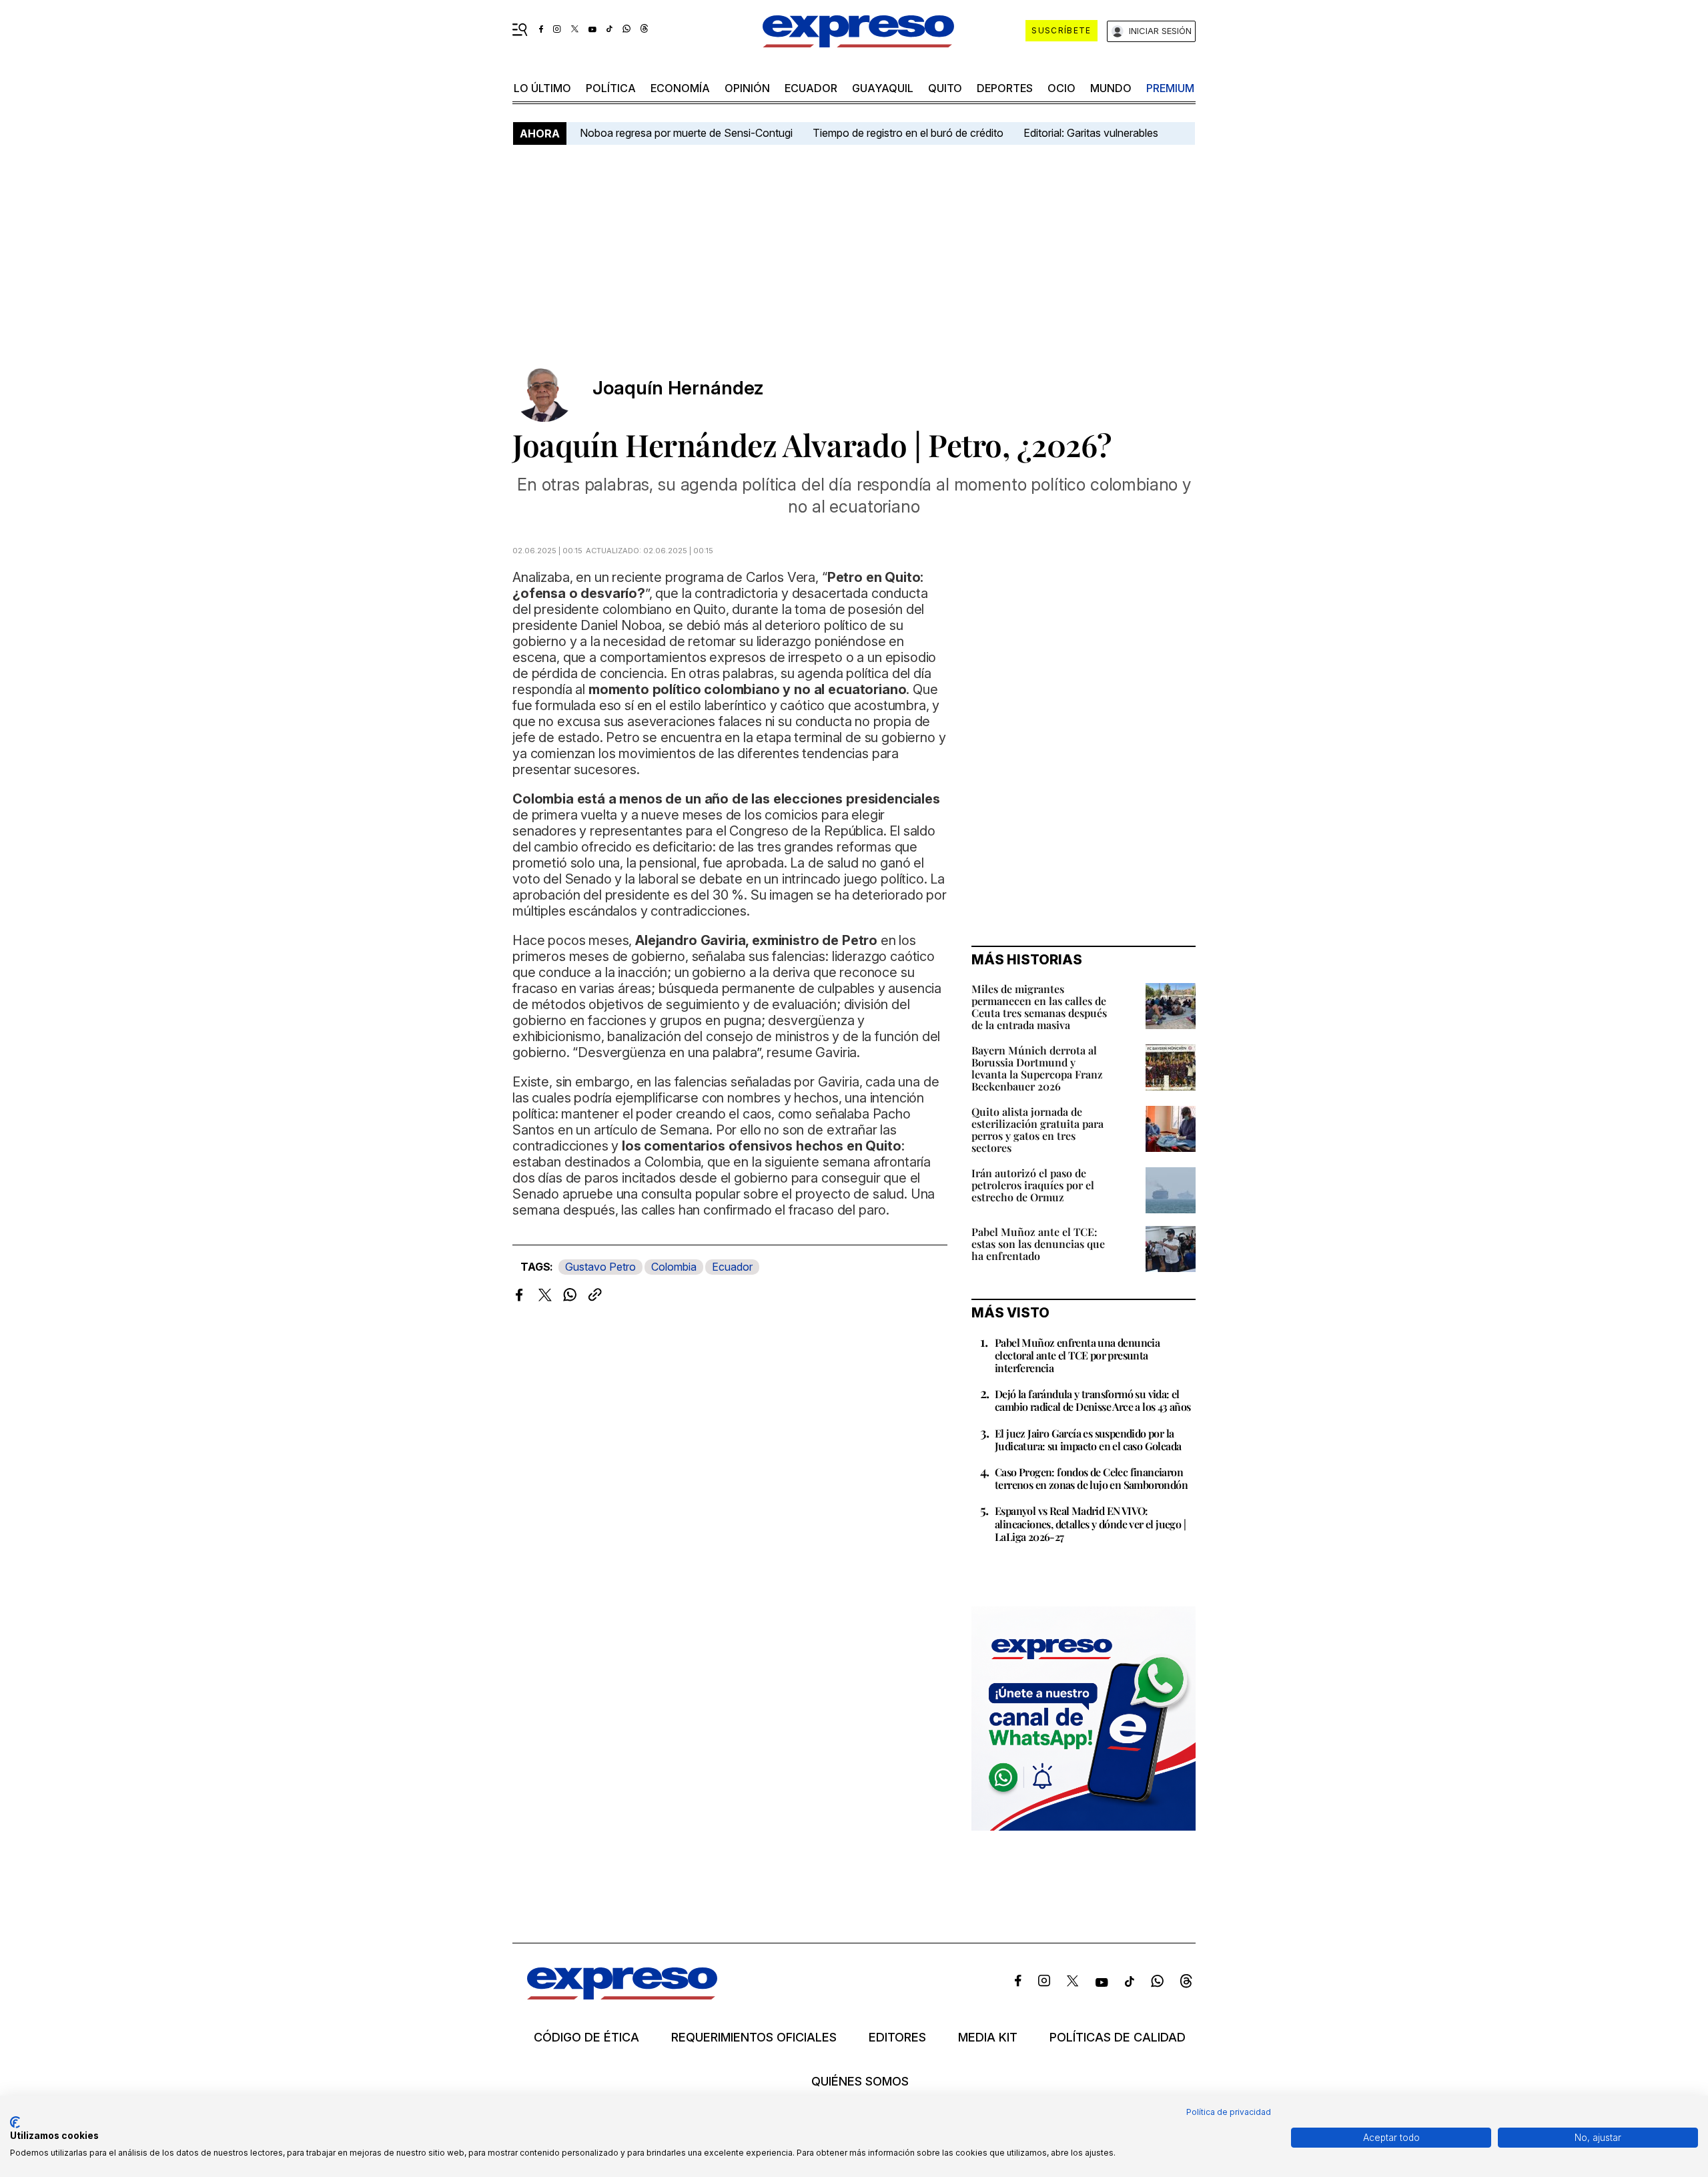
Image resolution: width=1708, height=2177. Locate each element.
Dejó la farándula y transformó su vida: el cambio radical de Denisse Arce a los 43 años (1093, 1400)
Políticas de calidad (1118, 2038)
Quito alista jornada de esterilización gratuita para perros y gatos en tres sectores (1037, 1130)
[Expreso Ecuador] (622, 1995)
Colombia (674, 1267)
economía (680, 88)
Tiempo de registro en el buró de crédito (908, 133)
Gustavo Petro (600, 1267)
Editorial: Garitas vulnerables (1091, 133)
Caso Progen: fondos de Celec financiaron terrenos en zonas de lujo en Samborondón (1091, 1478)
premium (1170, 88)
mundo (1111, 88)
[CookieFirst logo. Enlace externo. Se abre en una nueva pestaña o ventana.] (15, 2122)
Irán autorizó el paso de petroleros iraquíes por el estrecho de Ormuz (1033, 1185)
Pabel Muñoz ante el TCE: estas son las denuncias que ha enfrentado (1038, 1244)
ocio (1061, 88)
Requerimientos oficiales (754, 2038)
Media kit (988, 2038)
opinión (747, 88)
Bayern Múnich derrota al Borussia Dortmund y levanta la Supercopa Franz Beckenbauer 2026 (1037, 1068)
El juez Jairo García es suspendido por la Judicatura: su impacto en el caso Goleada (1088, 1440)
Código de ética (586, 2038)
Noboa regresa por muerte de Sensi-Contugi (686, 133)
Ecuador (811, 88)
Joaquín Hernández (678, 388)
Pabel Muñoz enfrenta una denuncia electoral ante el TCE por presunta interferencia (1077, 1355)
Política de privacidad (1229, 2112)
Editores (897, 2038)
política (611, 88)
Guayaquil (883, 88)
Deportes (1005, 88)
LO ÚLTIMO (542, 88)
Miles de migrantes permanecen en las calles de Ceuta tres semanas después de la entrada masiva (1039, 1007)
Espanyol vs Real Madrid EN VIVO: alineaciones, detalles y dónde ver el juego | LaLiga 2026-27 (1090, 1523)
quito (945, 88)
